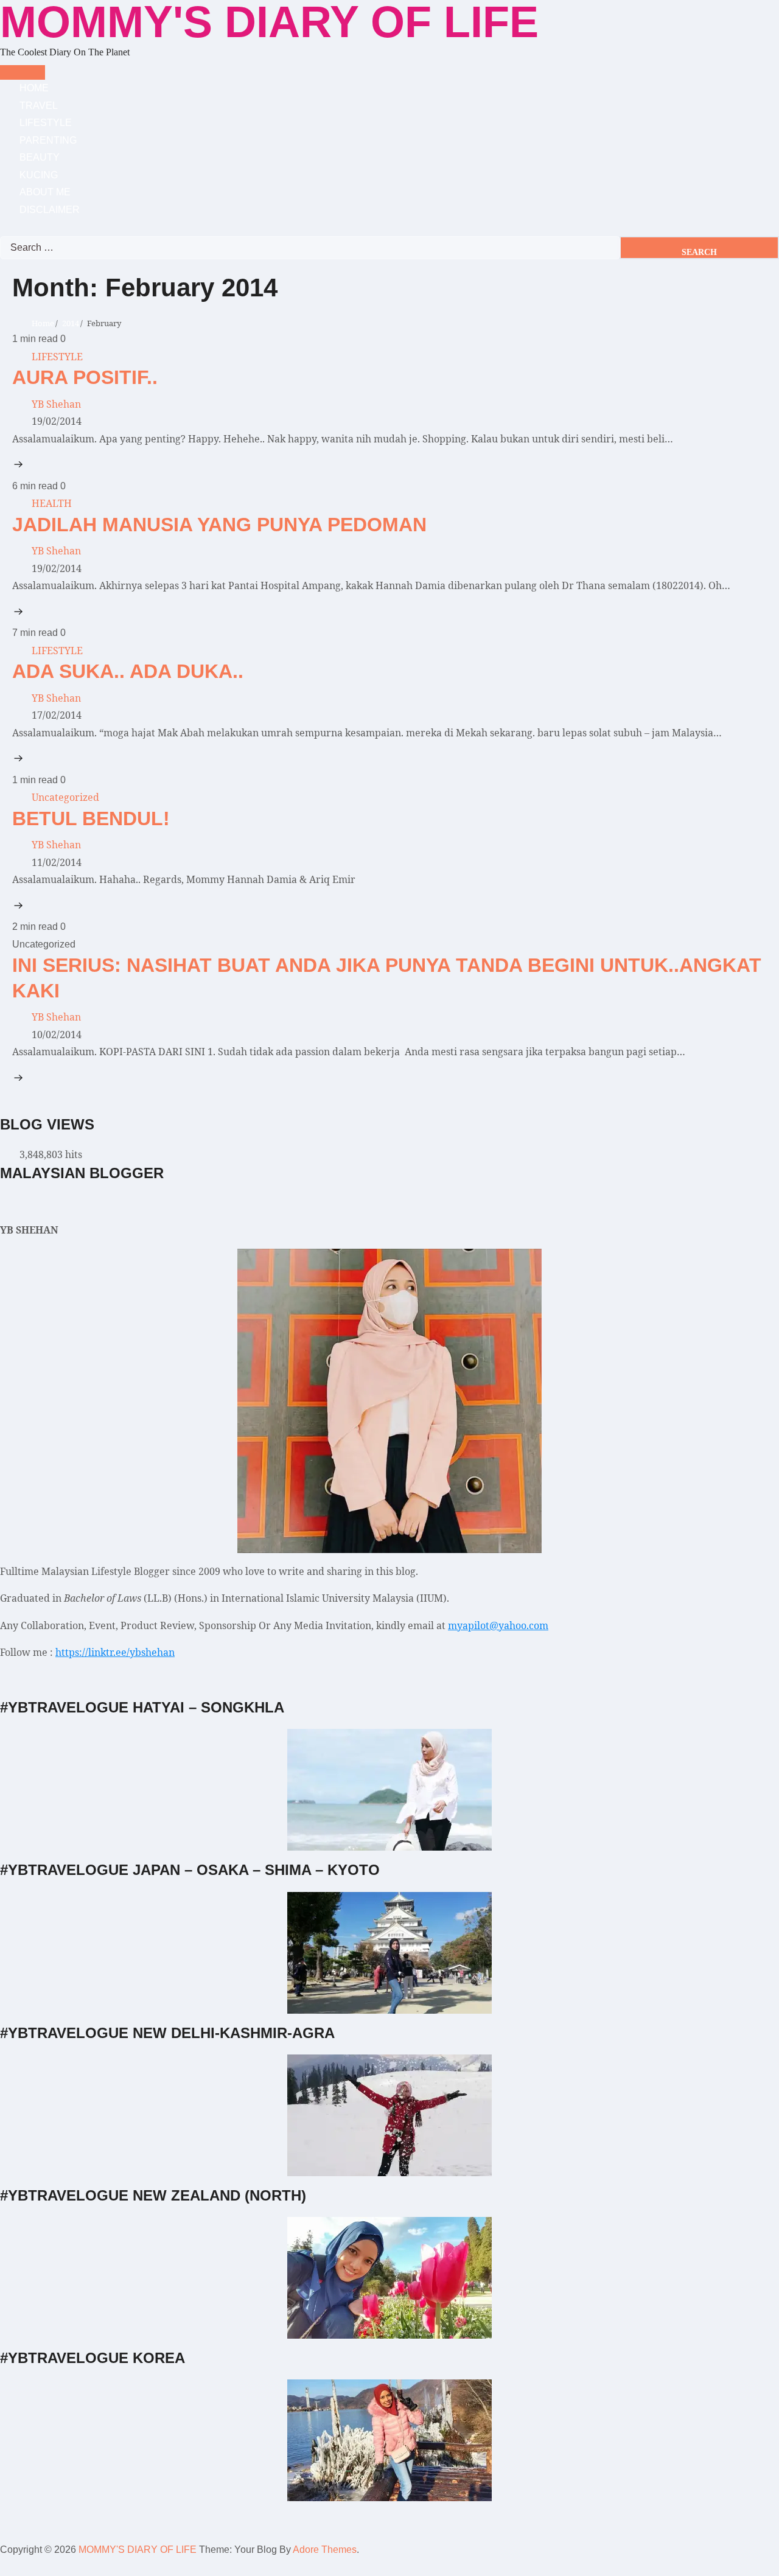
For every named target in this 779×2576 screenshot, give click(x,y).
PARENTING (48, 140)
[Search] (4, 227)
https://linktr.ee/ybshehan (115, 1652)
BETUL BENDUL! (91, 819)
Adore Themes (325, 2550)
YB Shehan (56, 404)
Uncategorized (65, 797)
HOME (34, 88)
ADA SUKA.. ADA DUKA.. (128, 671)
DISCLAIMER (50, 210)
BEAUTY (40, 157)
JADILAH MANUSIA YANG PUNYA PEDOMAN (219, 525)
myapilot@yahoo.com (498, 1625)
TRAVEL (39, 106)
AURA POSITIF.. (85, 377)
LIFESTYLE (46, 123)
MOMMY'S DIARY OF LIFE (138, 2550)
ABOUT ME (45, 192)
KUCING (39, 175)
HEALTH (52, 503)
